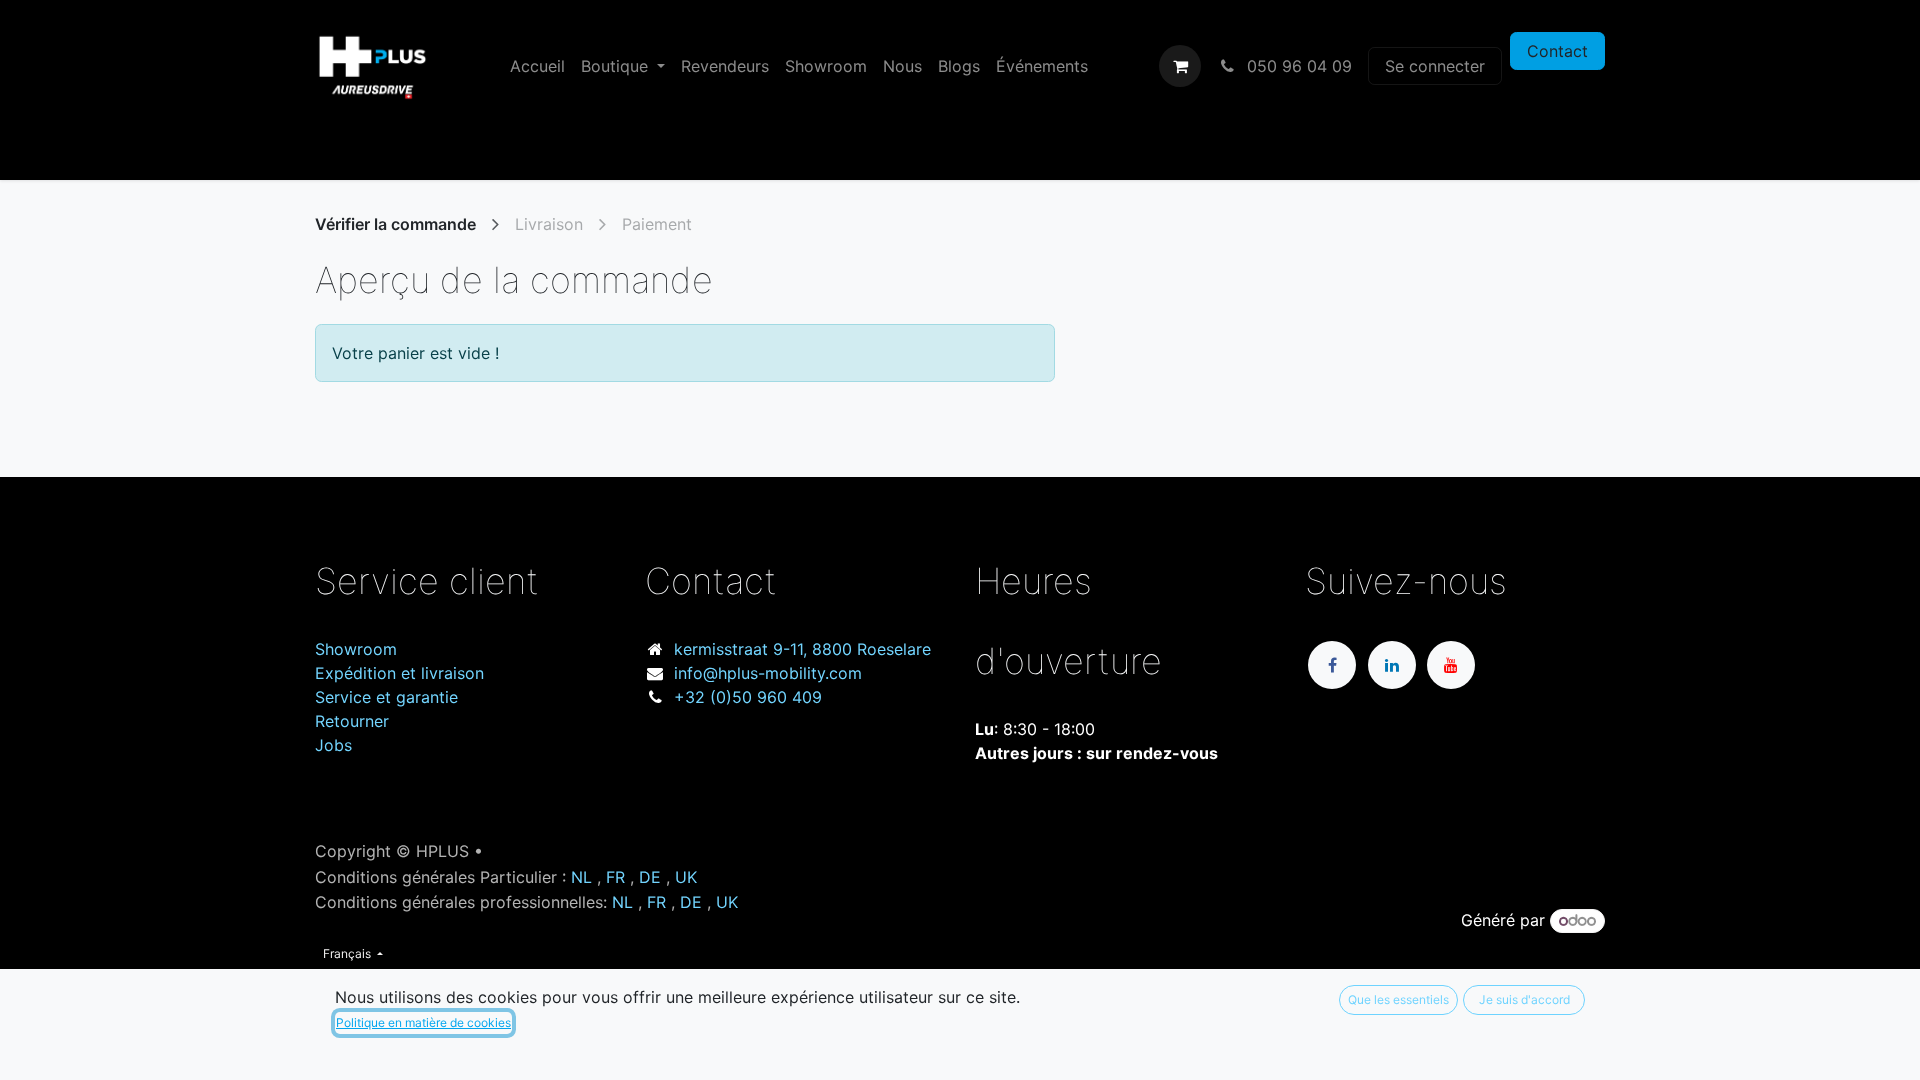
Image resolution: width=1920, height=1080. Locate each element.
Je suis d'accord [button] (1524, 999)
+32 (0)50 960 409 (748, 697)
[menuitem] (537, 66)
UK (686, 877)
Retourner (352, 721)
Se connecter (1435, 66)
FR (615, 877)
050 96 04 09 (1297, 66)
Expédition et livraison (399, 673)
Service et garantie (386, 697)
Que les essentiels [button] (1398, 999)
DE (650, 877)
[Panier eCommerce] (1180, 66)
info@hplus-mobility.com (768, 673)
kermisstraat (802, 649)
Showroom (356, 649)
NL (581, 877)
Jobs (333, 745)
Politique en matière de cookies (423, 1022)
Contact (1557, 51)
